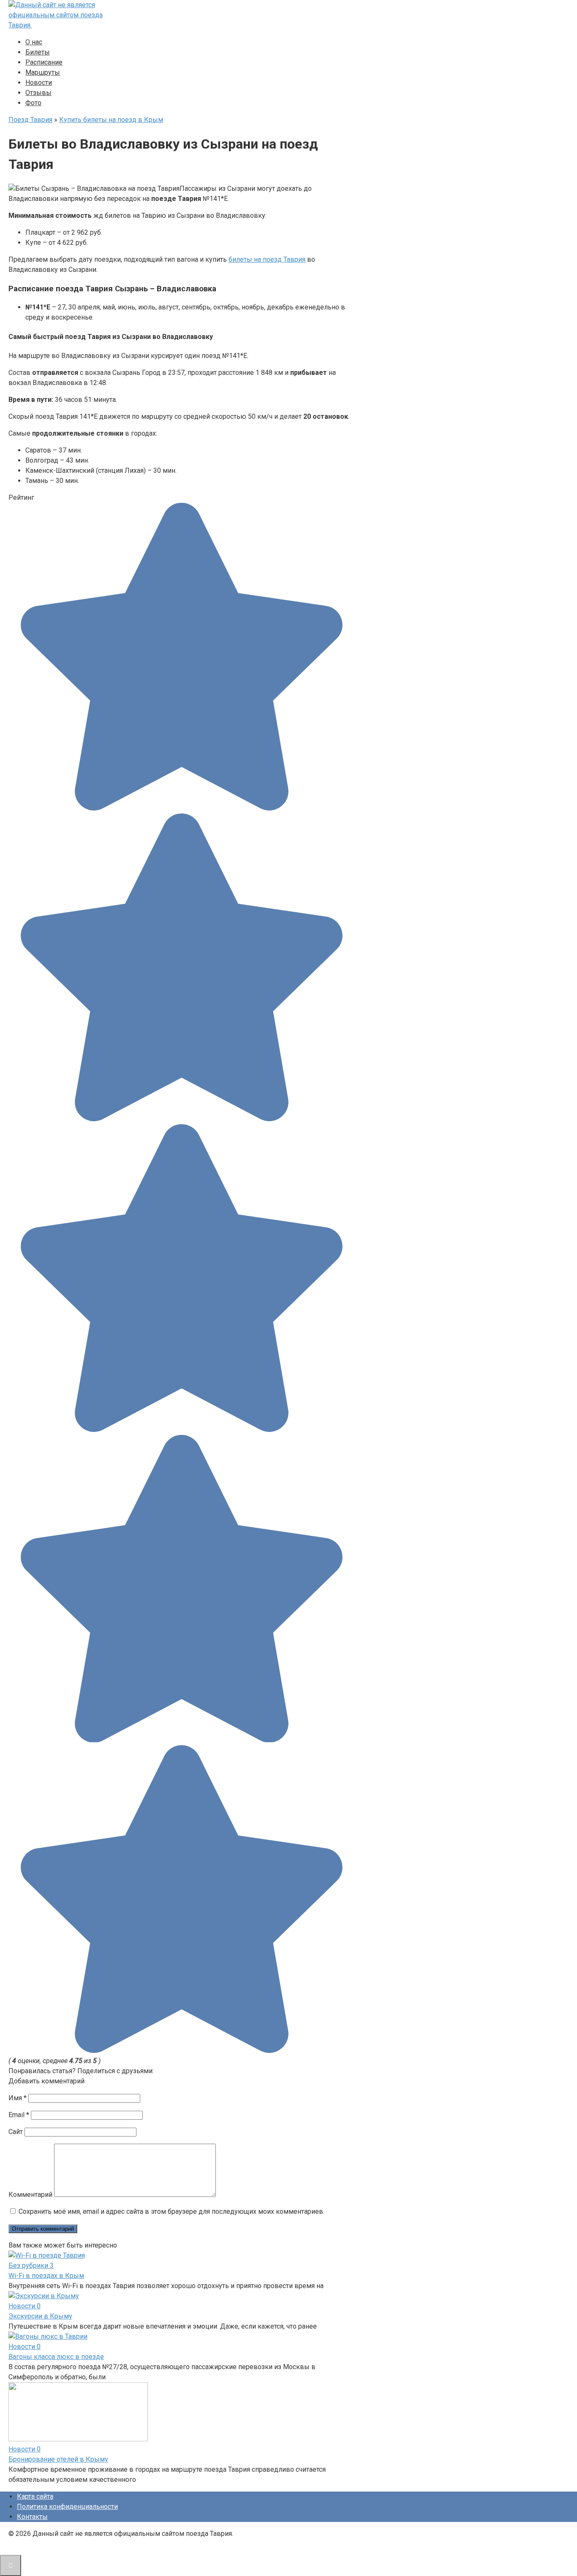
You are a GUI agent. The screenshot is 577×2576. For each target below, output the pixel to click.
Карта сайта (35, 2496)
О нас (34, 42)
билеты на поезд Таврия (267, 259)
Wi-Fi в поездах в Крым (46, 2276)
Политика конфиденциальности (67, 2507)
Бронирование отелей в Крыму (58, 2459)
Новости (39, 83)
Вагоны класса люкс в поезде (56, 2357)
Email (19, 2115)
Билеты (38, 52)
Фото (33, 103)
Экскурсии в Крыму (40, 2316)
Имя (18, 2098)
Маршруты (43, 72)
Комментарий (30, 2195)
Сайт (16, 2132)
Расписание (44, 62)
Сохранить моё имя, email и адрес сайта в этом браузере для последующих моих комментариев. (171, 2211)
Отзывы (38, 93)
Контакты (32, 2517)
